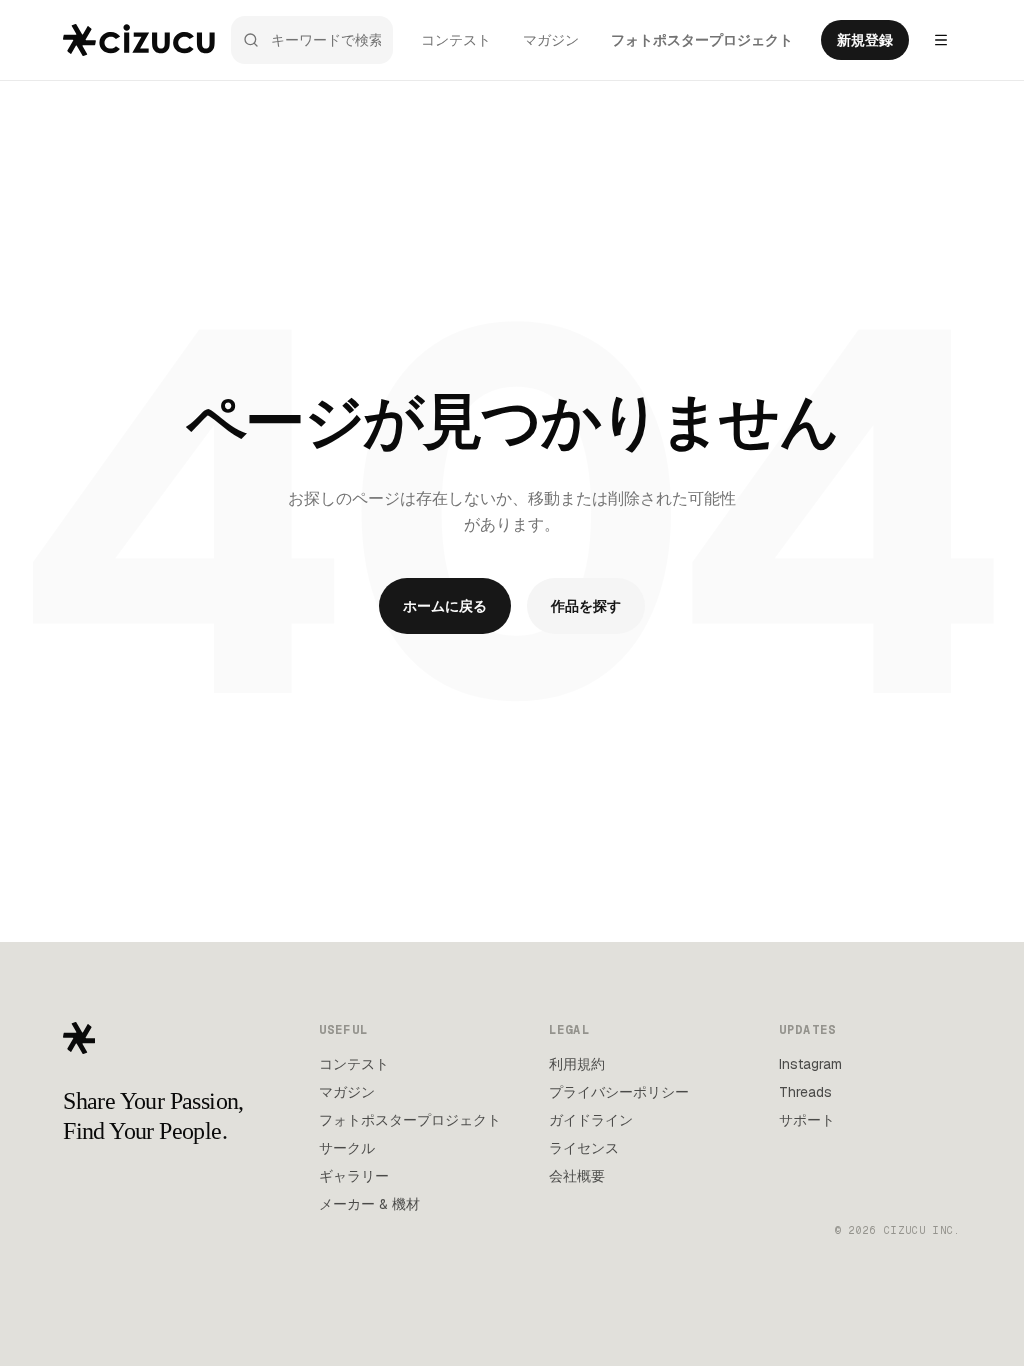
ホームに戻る (445, 606)
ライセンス (584, 1148)
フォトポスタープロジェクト (702, 40)
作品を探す (586, 606)
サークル (347, 1148)
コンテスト (456, 40)
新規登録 (865, 40)
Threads (805, 1092)
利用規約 (577, 1064)
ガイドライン (591, 1120)
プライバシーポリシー (619, 1092)
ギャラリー (354, 1176)
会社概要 (577, 1176)
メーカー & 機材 (369, 1204)
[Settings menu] (941, 40)
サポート (807, 1120)
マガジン (551, 40)
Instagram (810, 1064)
